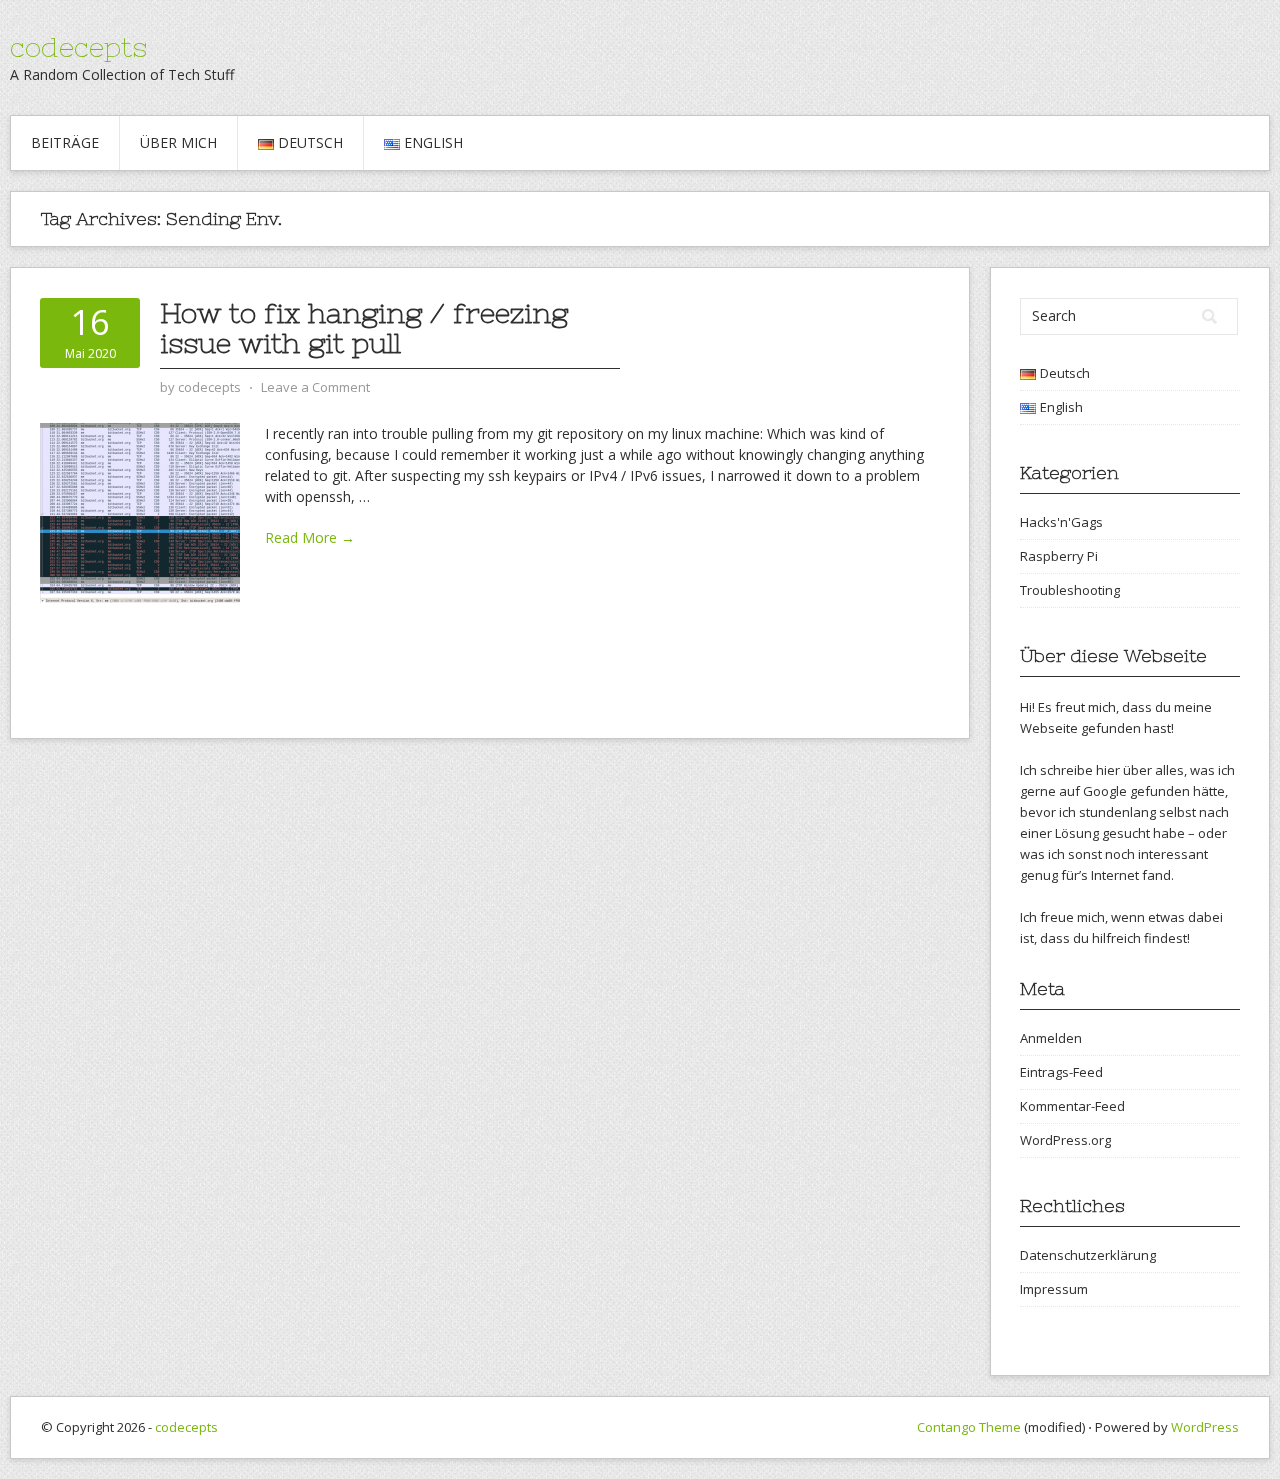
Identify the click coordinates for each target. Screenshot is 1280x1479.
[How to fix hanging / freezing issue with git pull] (140, 511)
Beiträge (65, 142)
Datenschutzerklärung (1088, 1255)
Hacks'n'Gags (1061, 522)
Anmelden (1051, 1038)
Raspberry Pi (1059, 556)
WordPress (1205, 1427)
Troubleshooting (1070, 590)
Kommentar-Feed (1072, 1106)
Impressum (1054, 1289)
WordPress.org (1065, 1140)
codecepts (78, 47)
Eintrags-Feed (1061, 1072)
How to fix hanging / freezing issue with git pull (364, 328)
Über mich (178, 142)
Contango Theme (969, 1427)
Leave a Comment (315, 387)
